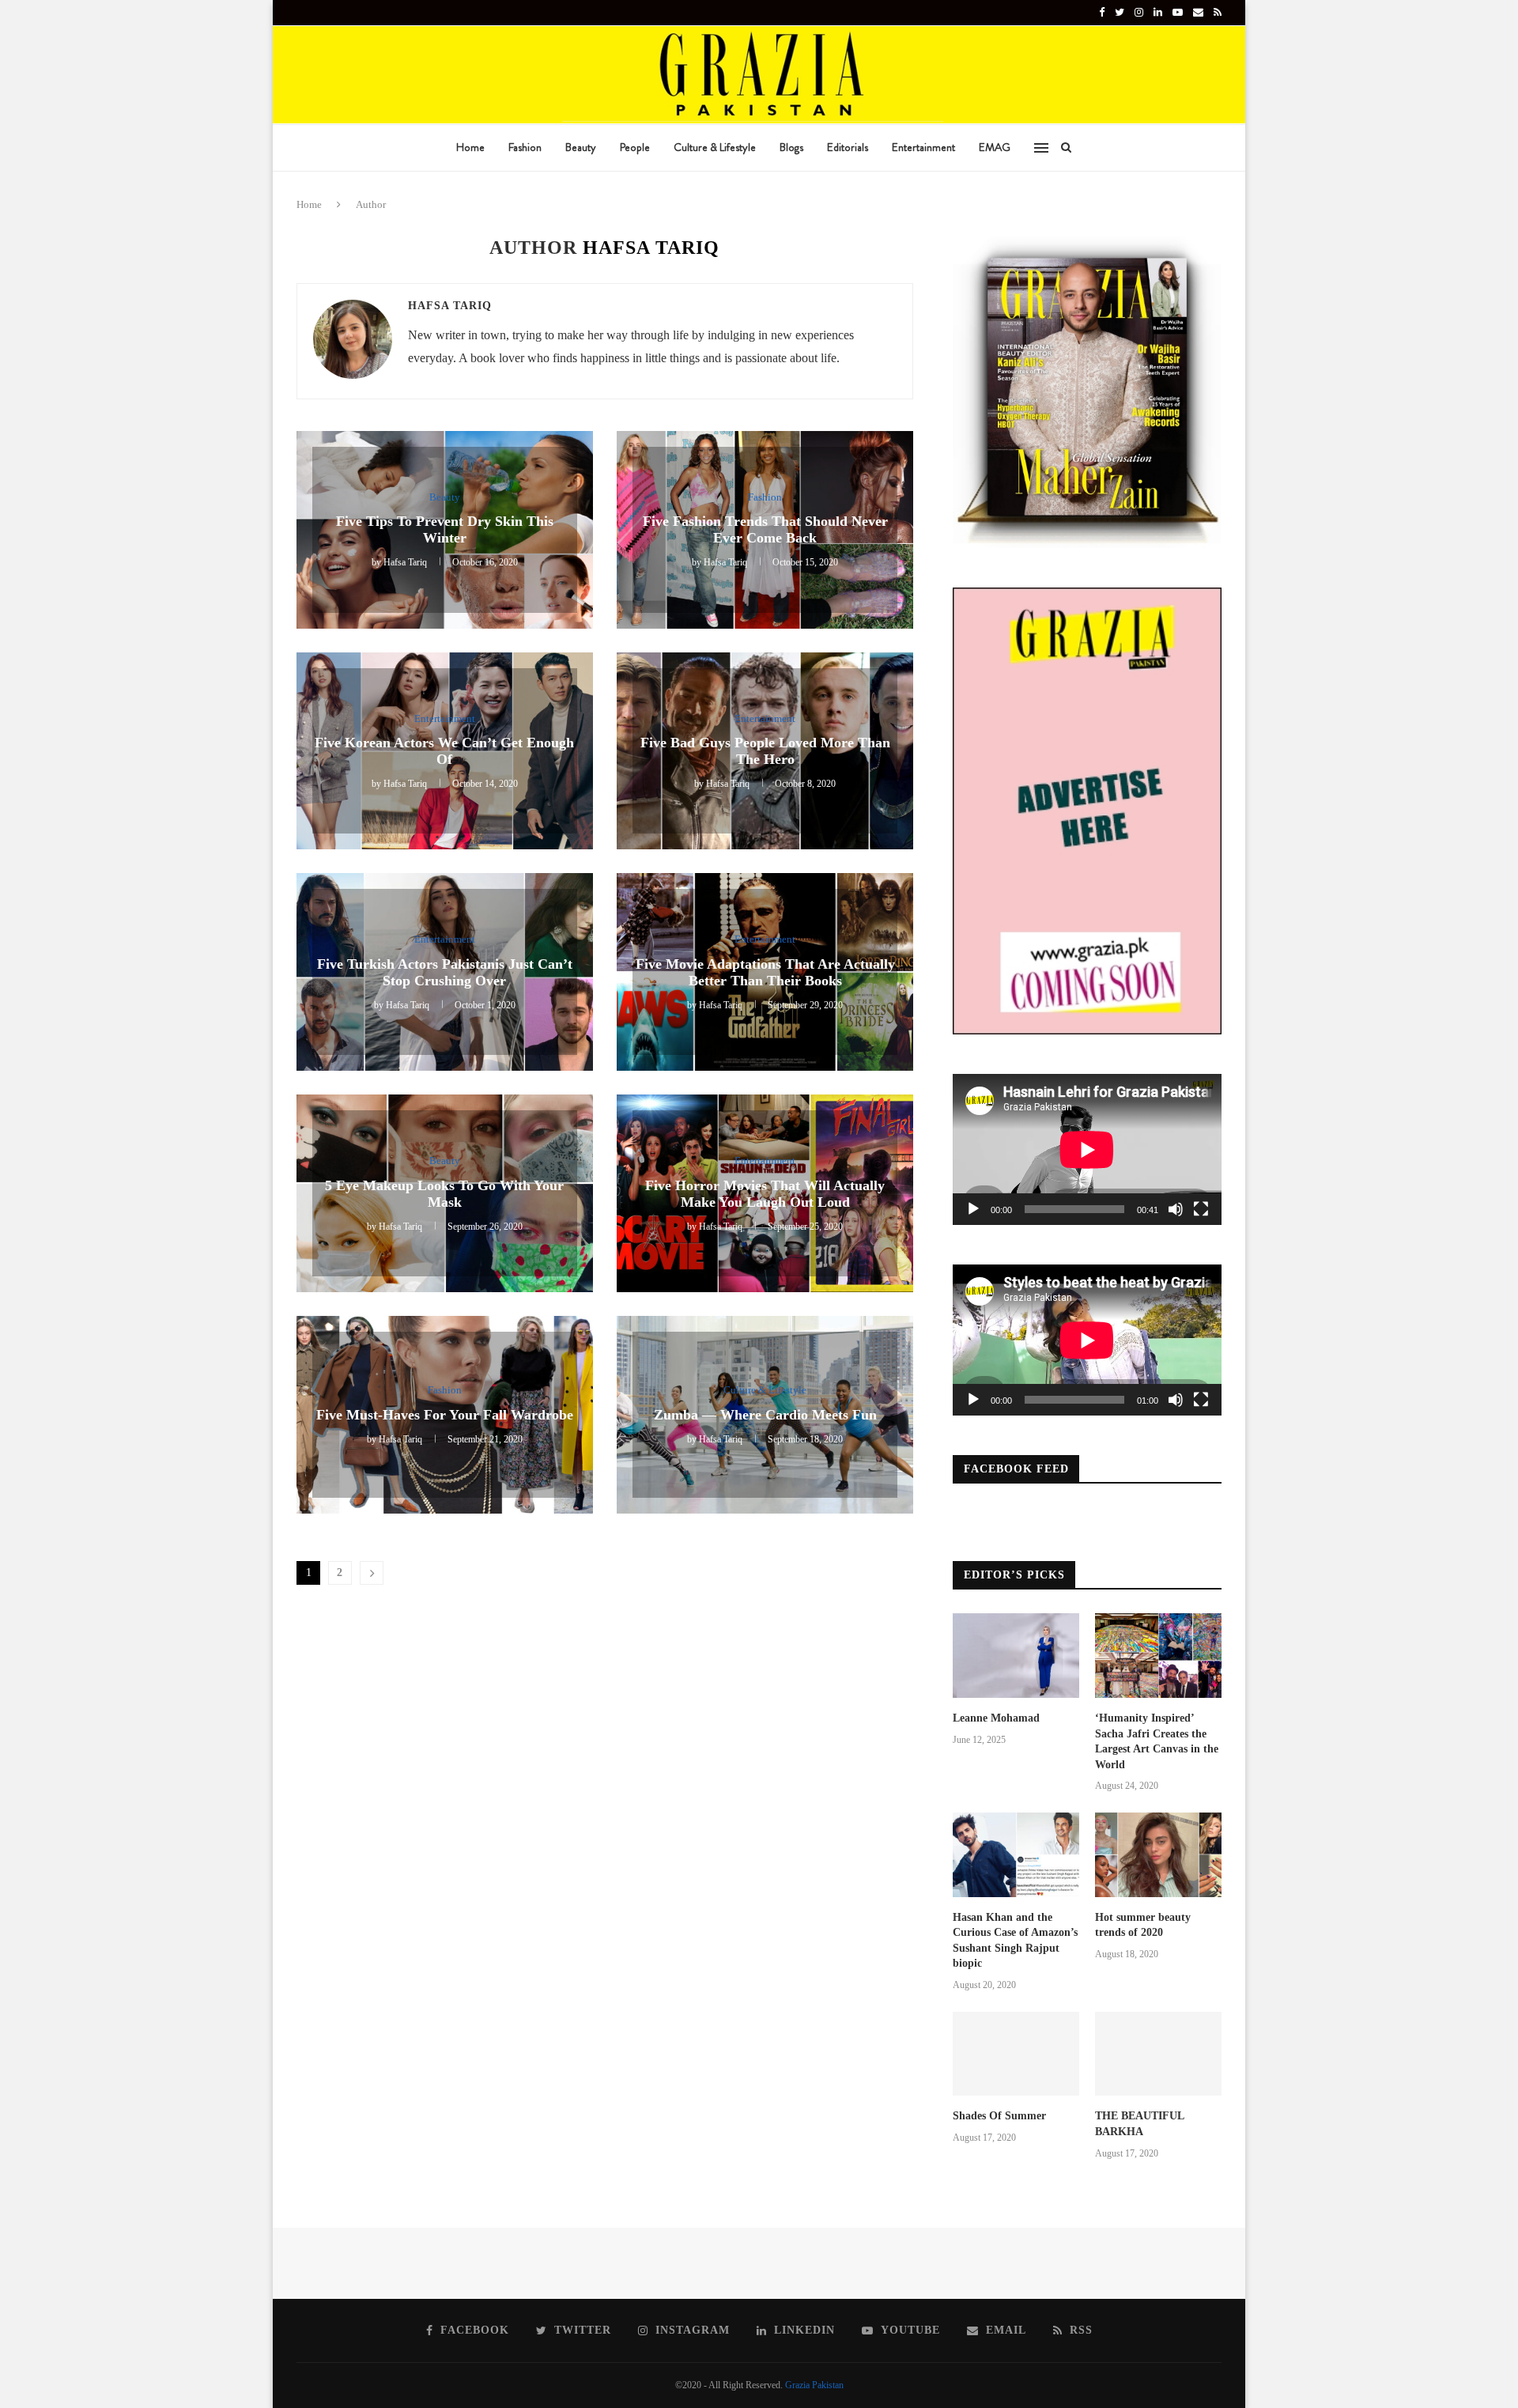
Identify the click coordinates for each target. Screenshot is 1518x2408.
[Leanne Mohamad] (1016, 1656)
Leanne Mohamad (996, 1718)
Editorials (848, 147)
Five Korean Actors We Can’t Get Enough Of (444, 751)
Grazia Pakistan (814, 2385)
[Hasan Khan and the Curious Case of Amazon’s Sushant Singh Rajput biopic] (1016, 1855)
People (635, 147)
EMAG (995, 147)
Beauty (581, 147)
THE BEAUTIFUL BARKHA (1139, 2124)
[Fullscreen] (1201, 1209)
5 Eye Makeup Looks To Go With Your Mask (444, 1194)
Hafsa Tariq (450, 306)
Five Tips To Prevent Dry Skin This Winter (445, 529)
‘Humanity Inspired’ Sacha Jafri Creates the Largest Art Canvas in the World (1157, 1741)
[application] (1087, 1149)
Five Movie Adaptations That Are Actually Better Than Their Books (765, 972)
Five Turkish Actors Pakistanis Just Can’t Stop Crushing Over (445, 972)
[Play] (973, 1209)
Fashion (525, 147)
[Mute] (1176, 1209)
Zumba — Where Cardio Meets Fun (765, 1415)
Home (470, 147)
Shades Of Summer (999, 2116)
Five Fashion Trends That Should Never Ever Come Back (765, 529)
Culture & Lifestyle (715, 147)
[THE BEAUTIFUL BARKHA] (1158, 2054)
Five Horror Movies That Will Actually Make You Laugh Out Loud (765, 1194)
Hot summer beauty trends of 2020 (1143, 1925)
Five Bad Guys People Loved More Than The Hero (765, 751)
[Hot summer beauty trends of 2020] (1158, 1855)
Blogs (791, 147)
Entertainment (923, 147)
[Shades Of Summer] (1016, 2054)
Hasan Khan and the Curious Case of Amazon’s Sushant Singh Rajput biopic (1015, 1941)
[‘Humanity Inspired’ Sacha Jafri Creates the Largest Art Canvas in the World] (1158, 1656)
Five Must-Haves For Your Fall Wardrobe (445, 1415)
